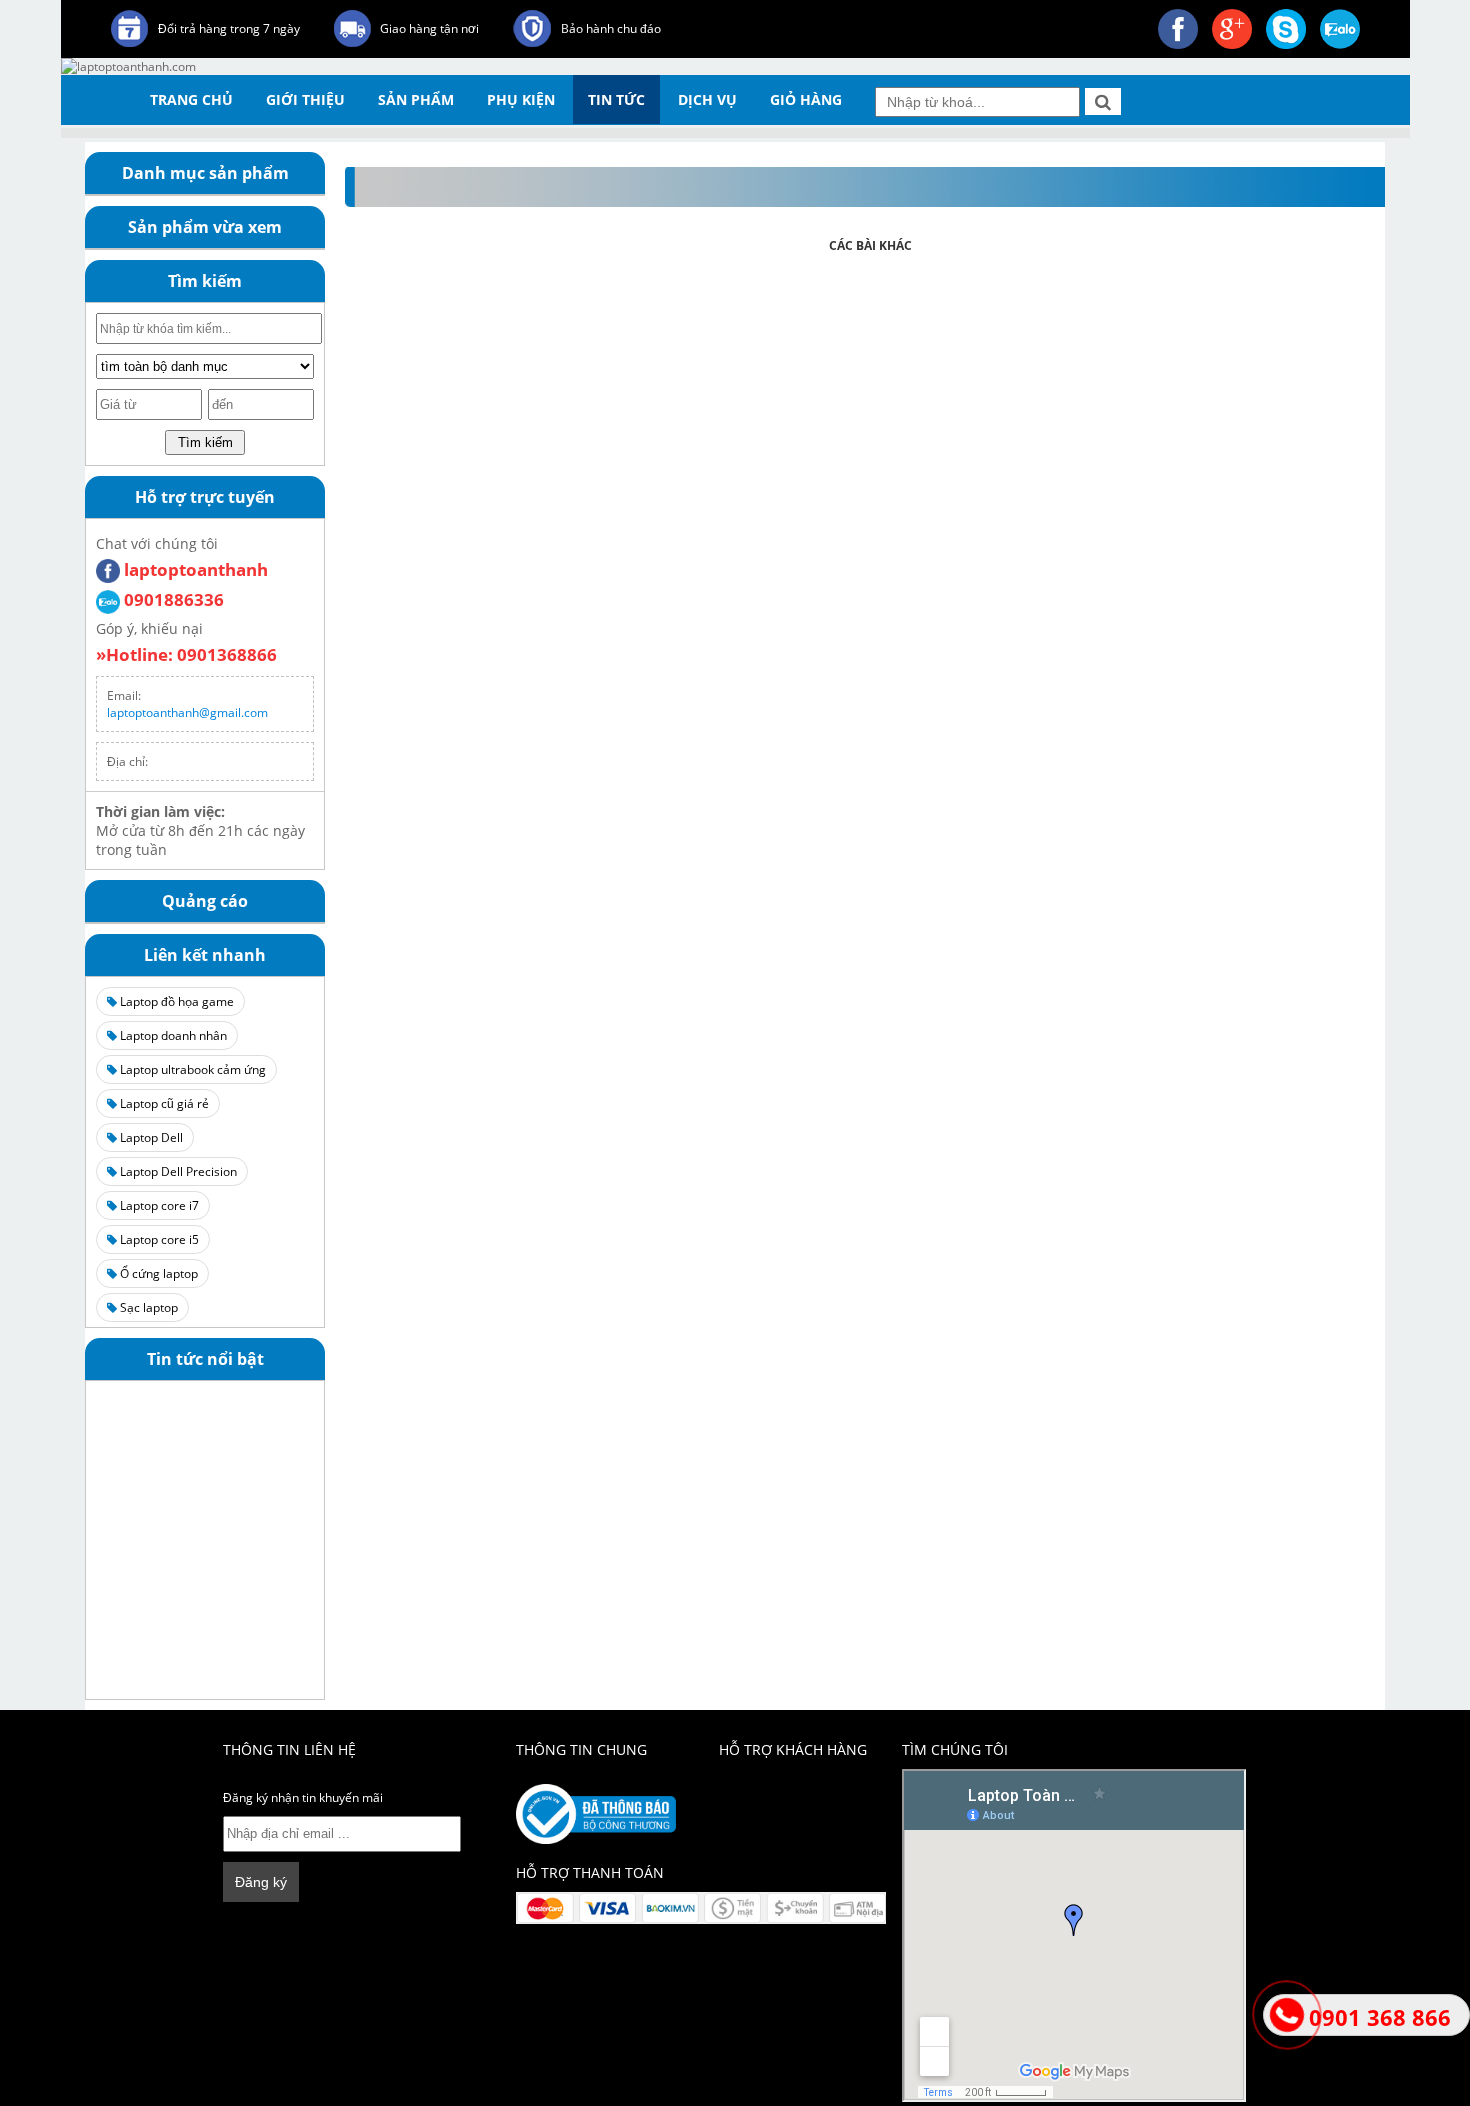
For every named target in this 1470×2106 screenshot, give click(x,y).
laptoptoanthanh (194, 569)
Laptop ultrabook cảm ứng (191, 1069)
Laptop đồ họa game (175, 1001)
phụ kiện (521, 99)
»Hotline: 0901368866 (186, 654)
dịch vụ (707, 99)
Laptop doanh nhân (172, 1035)
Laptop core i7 (158, 1205)
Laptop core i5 (158, 1239)
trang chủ (191, 99)
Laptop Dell (150, 1137)
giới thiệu (305, 99)
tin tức (616, 99)
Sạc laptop (147, 1307)
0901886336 (172, 599)
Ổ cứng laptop (157, 1273)
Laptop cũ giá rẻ (163, 1103)
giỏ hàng (806, 99)
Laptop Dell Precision (177, 1171)
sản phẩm (416, 99)
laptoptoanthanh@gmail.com (187, 712)
